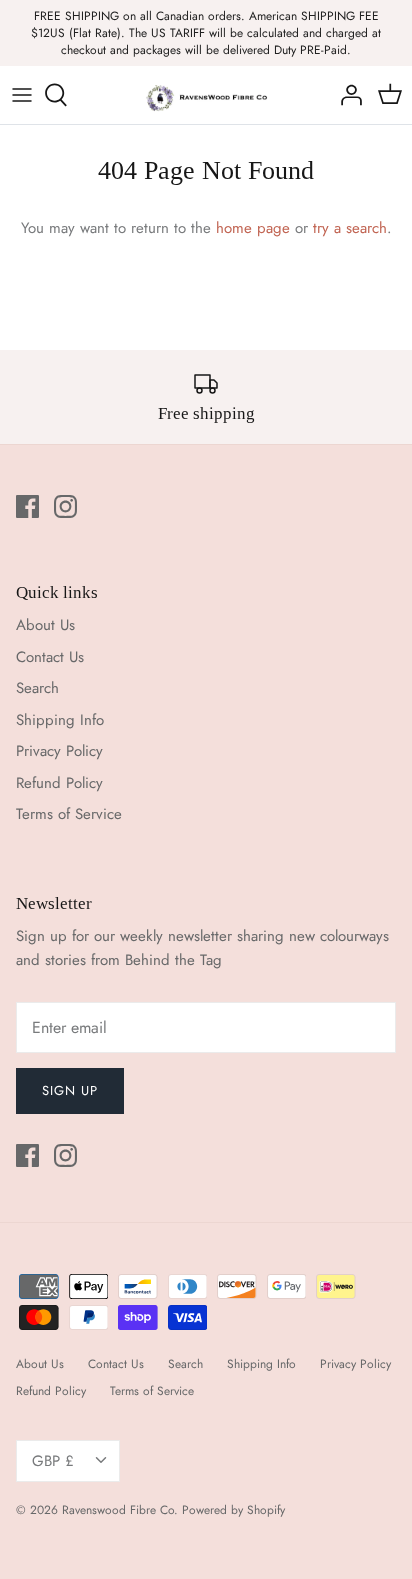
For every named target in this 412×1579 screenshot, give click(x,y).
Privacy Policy (59, 751)
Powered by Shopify (233, 1510)
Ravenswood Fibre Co (118, 1510)
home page (253, 228)
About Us (45, 625)
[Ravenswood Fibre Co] (206, 95)
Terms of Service (69, 814)
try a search (350, 228)
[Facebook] (27, 506)
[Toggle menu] (22, 95)
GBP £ (53, 1461)
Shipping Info (60, 720)
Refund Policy (59, 783)
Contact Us (50, 657)
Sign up (70, 1090)
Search (37, 688)
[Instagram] (65, 506)
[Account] (346, 95)
